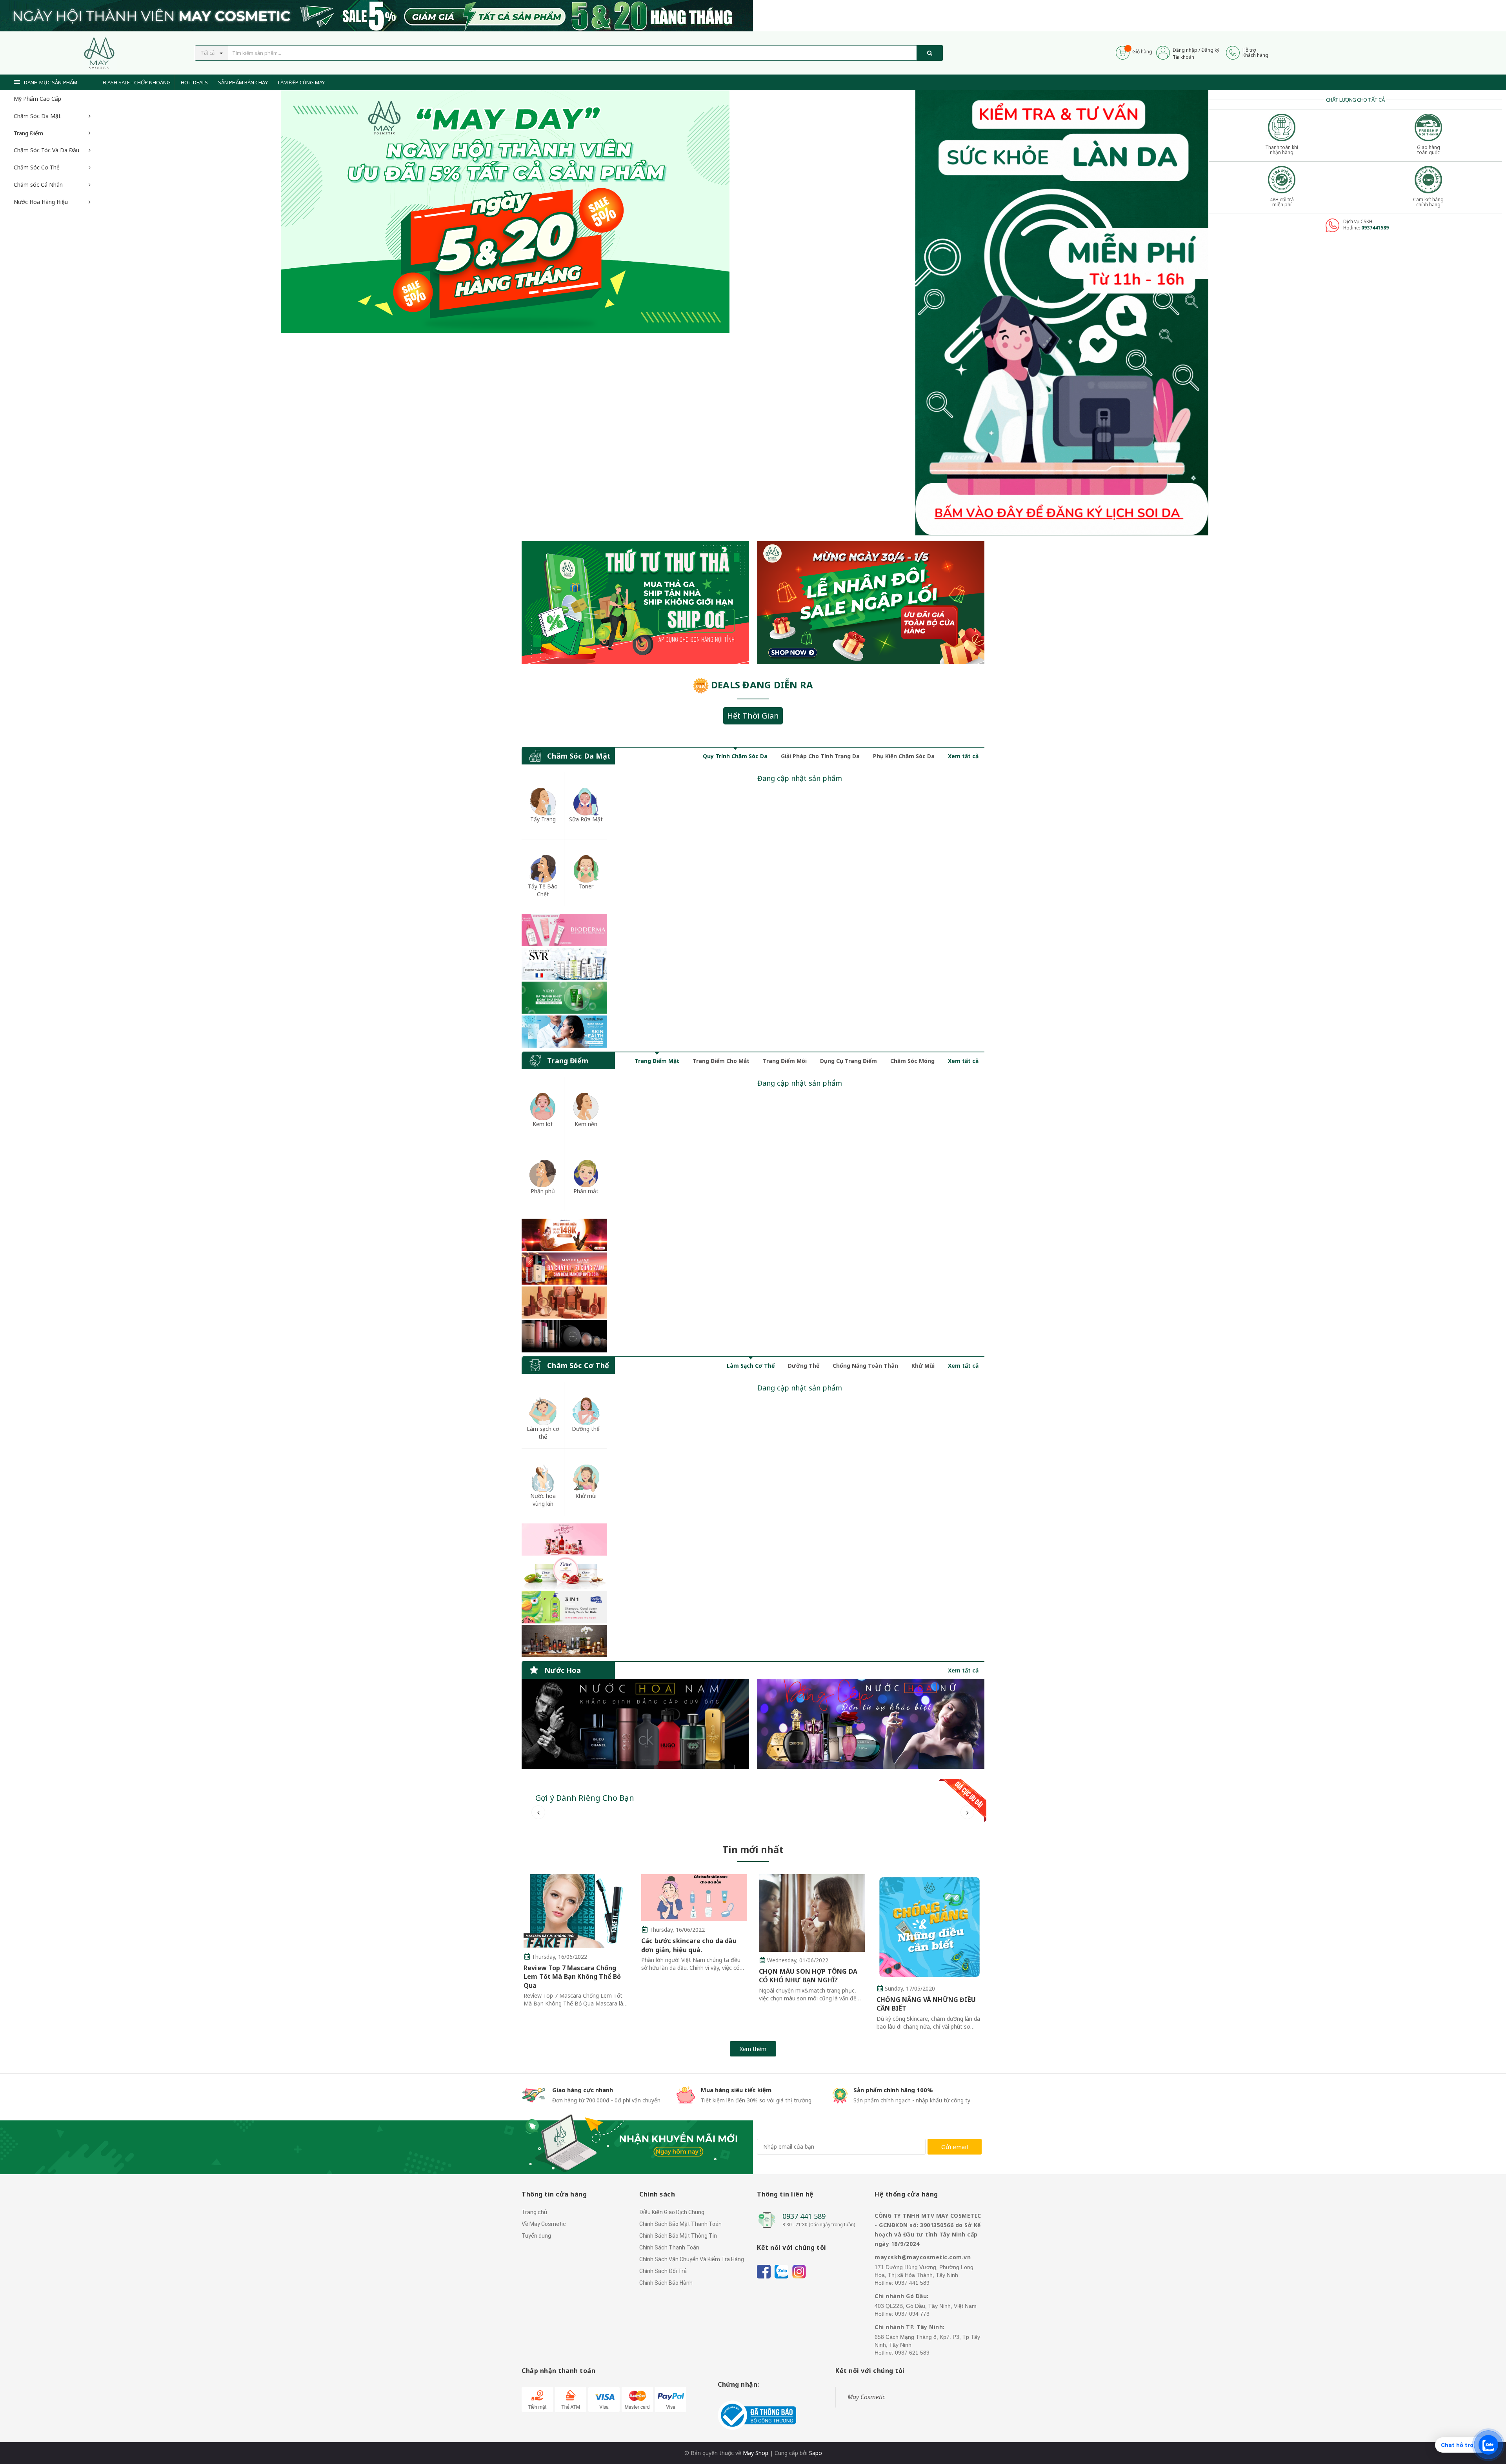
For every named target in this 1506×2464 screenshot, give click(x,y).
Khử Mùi (923, 1366)
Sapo (816, 2453)
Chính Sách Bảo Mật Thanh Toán (680, 2224)
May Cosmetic (866, 2397)
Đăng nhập (1185, 50)
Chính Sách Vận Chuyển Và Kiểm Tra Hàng (692, 2259)
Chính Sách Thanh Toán (669, 2247)
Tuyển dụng (536, 2236)
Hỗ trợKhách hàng (1255, 53)
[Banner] (564, 981)
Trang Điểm (28, 133)
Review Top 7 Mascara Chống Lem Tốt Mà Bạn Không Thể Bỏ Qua (572, 1977)
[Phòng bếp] (635, 1724)
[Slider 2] (505, 212)
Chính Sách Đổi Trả (663, 2271)
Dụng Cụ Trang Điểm (848, 1061)
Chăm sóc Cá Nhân (38, 185)
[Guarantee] (757, 2415)
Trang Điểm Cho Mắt (721, 1061)
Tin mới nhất (753, 1849)
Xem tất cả (963, 756)
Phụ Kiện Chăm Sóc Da (904, 756)
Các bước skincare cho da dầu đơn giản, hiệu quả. (689, 1945)
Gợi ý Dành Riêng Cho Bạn (585, 1798)
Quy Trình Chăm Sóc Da (735, 756)
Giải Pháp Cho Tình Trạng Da (820, 756)
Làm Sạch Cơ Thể (751, 1366)
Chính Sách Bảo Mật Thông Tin (678, 2236)
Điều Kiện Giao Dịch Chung (672, 2212)
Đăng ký (1210, 50)
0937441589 (1375, 228)
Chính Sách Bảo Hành (666, 2283)
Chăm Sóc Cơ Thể (37, 167)
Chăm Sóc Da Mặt (37, 116)
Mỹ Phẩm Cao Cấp (37, 99)
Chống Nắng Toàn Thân (865, 1366)
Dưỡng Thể (804, 1366)
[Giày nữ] (871, 603)
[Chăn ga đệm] (871, 1724)
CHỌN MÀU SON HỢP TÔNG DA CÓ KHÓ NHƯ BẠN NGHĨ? (808, 1976)
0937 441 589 (804, 2216)
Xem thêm (753, 2049)
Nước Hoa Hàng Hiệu (41, 202)
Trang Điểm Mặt (657, 1061)
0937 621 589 (912, 2353)
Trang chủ (534, 2212)
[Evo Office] (1062, 312)
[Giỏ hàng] (1123, 52)
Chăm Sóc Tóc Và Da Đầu (46, 150)
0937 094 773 (912, 2314)
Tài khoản (1183, 57)
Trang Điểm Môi (785, 1061)
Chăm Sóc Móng (912, 1061)
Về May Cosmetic (544, 2224)
